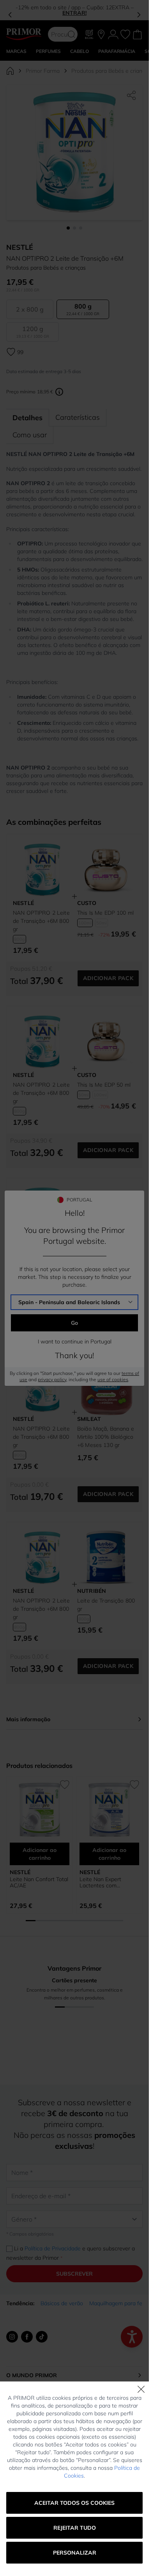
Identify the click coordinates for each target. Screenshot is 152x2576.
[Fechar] (141, 2389)
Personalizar (75, 2553)
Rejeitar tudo (75, 2528)
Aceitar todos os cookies (74, 2503)
